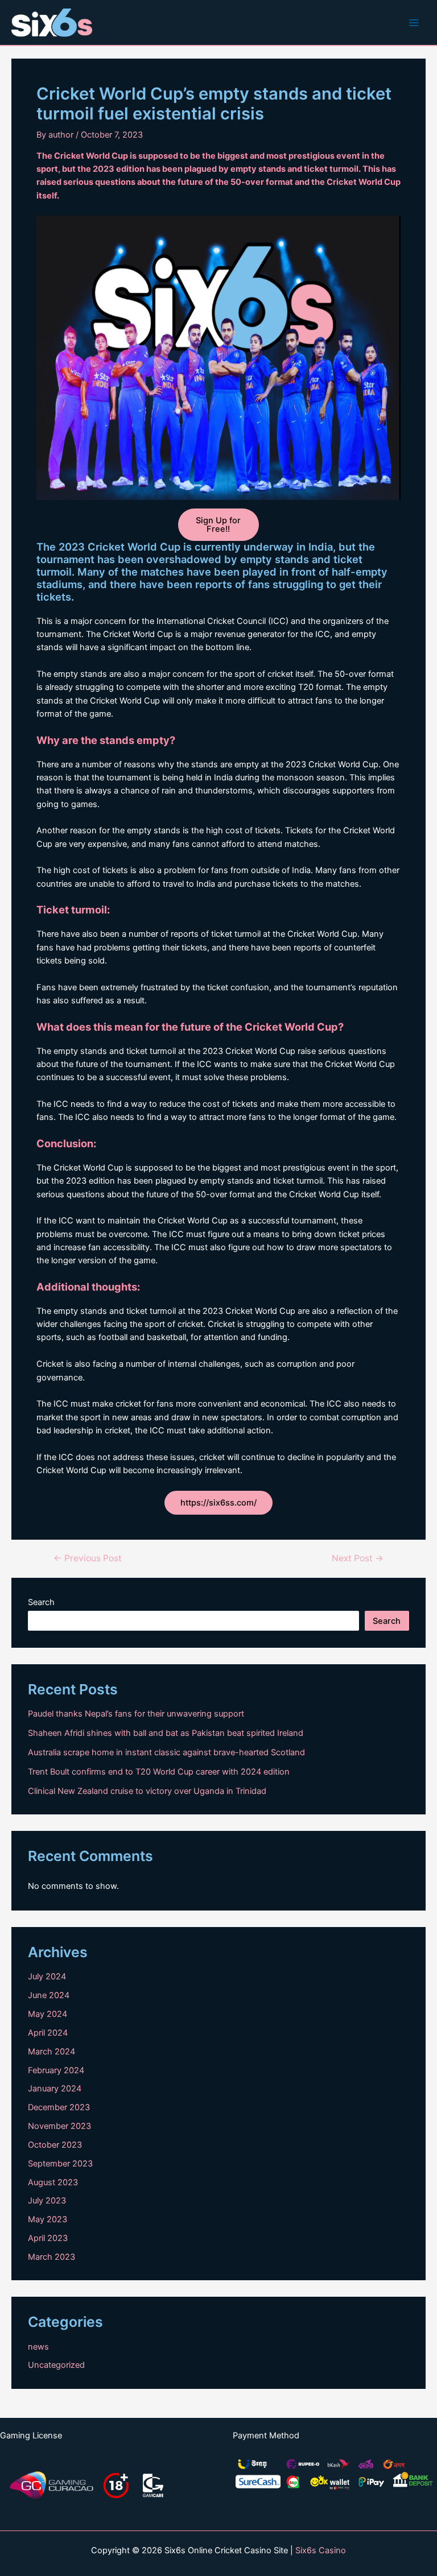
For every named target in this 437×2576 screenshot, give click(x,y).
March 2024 (51, 2052)
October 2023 (55, 2145)
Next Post (358, 1558)
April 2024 (48, 2033)
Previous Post (88, 1558)
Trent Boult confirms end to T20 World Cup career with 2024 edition (159, 1772)
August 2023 (53, 2182)
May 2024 (48, 2014)
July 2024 (47, 1977)
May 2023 (48, 2219)
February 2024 (56, 2070)
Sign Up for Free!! (218, 525)
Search (41, 1602)
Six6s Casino (321, 2550)
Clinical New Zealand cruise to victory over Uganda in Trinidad (147, 1791)
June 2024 (49, 1995)
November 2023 (59, 2126)
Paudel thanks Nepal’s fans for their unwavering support (136, 1714)
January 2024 (55, 2089)
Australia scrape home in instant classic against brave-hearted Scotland (166, 1752)
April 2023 (48, 2238)
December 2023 (59, 2107)
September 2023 (60, 2164)
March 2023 (51, 2257)
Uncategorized (56, 2365)
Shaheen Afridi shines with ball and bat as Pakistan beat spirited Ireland (166, 1733)
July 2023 (47, 2201)
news (38, 2347)
